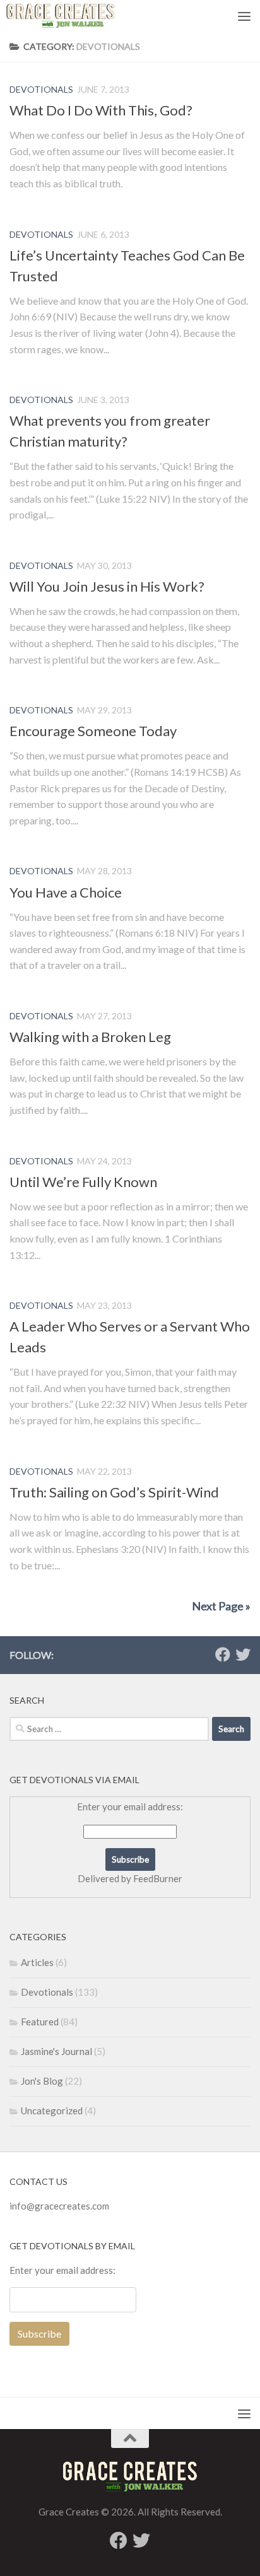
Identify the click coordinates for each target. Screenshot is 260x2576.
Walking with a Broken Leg (90, 1037)
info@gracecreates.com (59, 2206)
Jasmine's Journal (56, 2051)
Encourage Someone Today (93, 731)
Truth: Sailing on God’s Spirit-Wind (114, 1492)
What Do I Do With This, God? (101, 110)
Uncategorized (52, 2111)
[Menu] (244, 16)
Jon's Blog (42, 2081)
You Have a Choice (66, 892)
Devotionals (41, 89)
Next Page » (221, 1606)
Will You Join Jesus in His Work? (107, 586)
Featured (40, 2022)
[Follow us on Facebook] (223, 1654)
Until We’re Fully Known (83, 1182)
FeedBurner (158, 1878)
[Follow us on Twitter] (243, 1654)
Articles (37, 1962)
